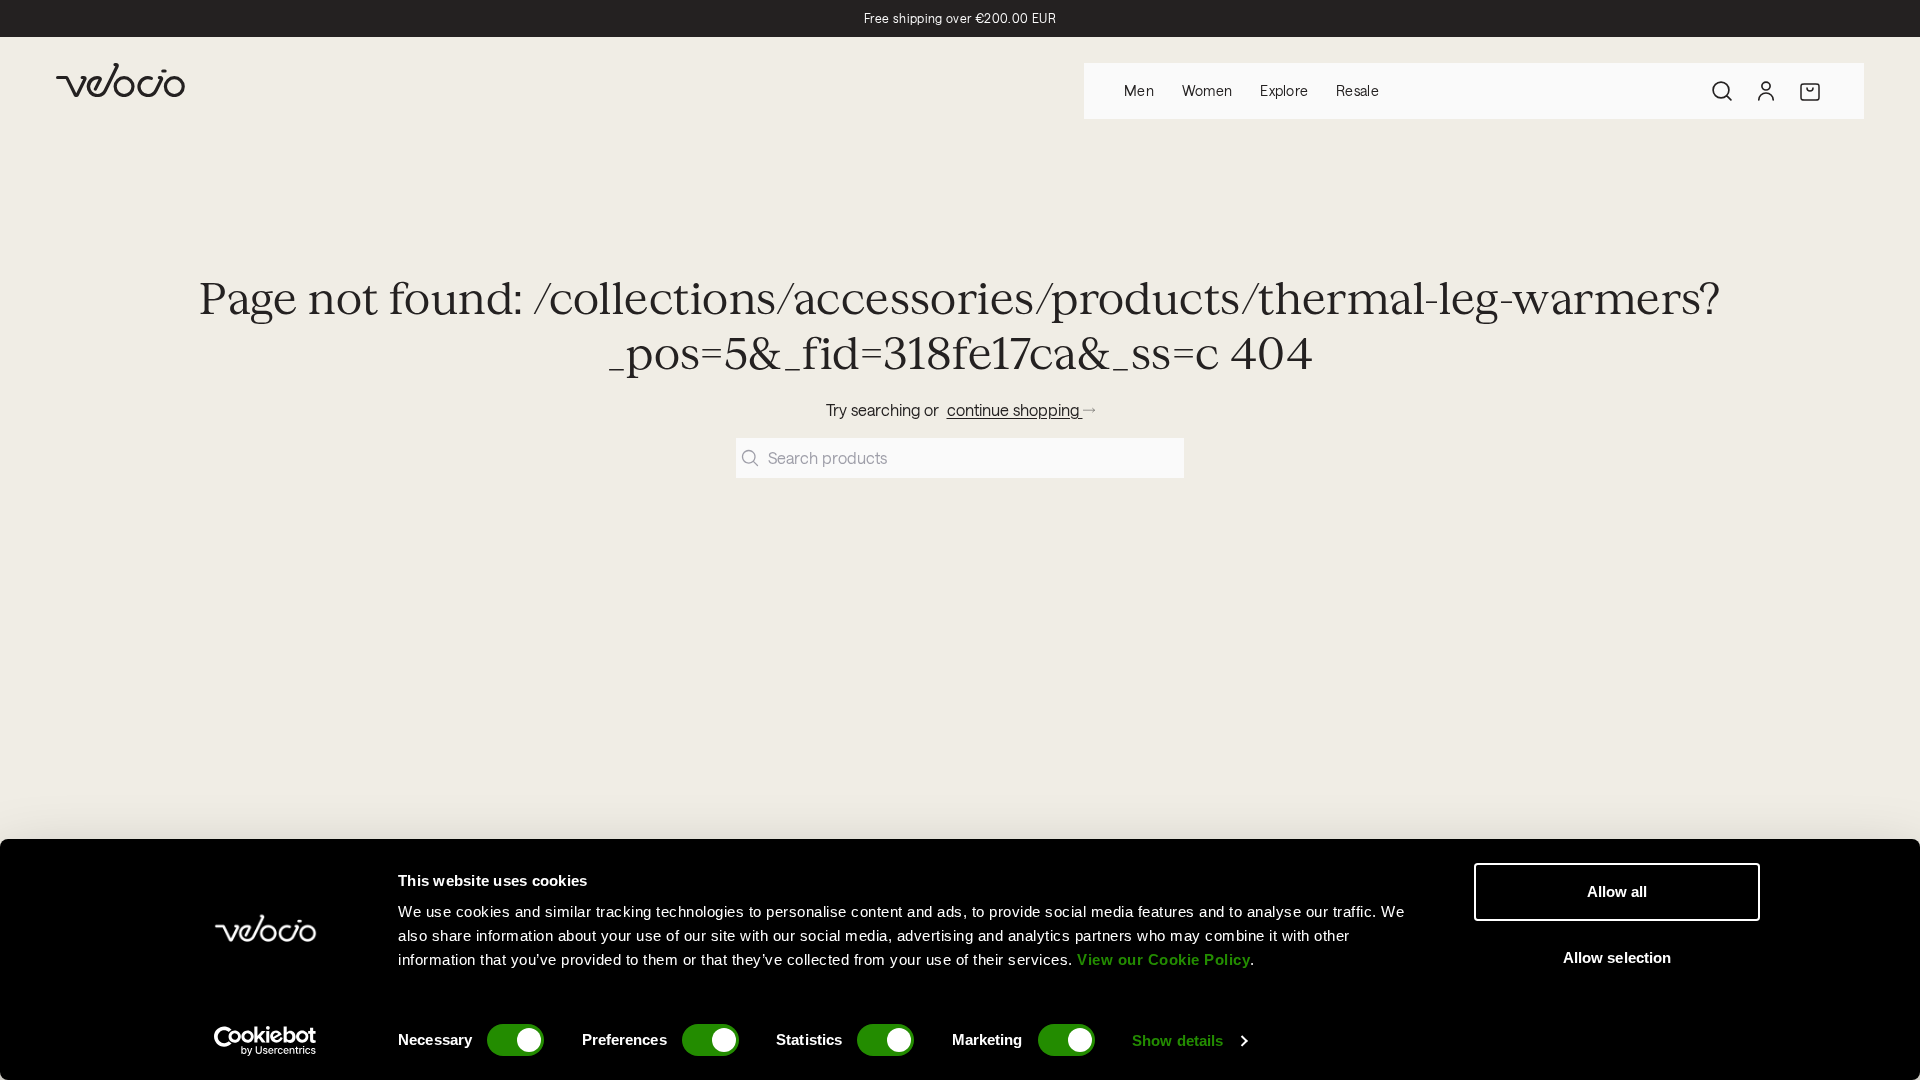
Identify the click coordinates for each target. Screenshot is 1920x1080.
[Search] (1722, 91)
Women (1207, 90)
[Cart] (1810, 91)
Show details (1177, 1040)
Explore (1284, 90)
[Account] (1766, 91)
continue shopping (1015, 409)
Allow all (1617, 891)
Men (1139, 90)
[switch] (710, 1040)
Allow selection (1617, 957)
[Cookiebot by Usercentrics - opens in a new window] (265, 1041)
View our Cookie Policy (1163, 959)
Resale (1357, 90)
